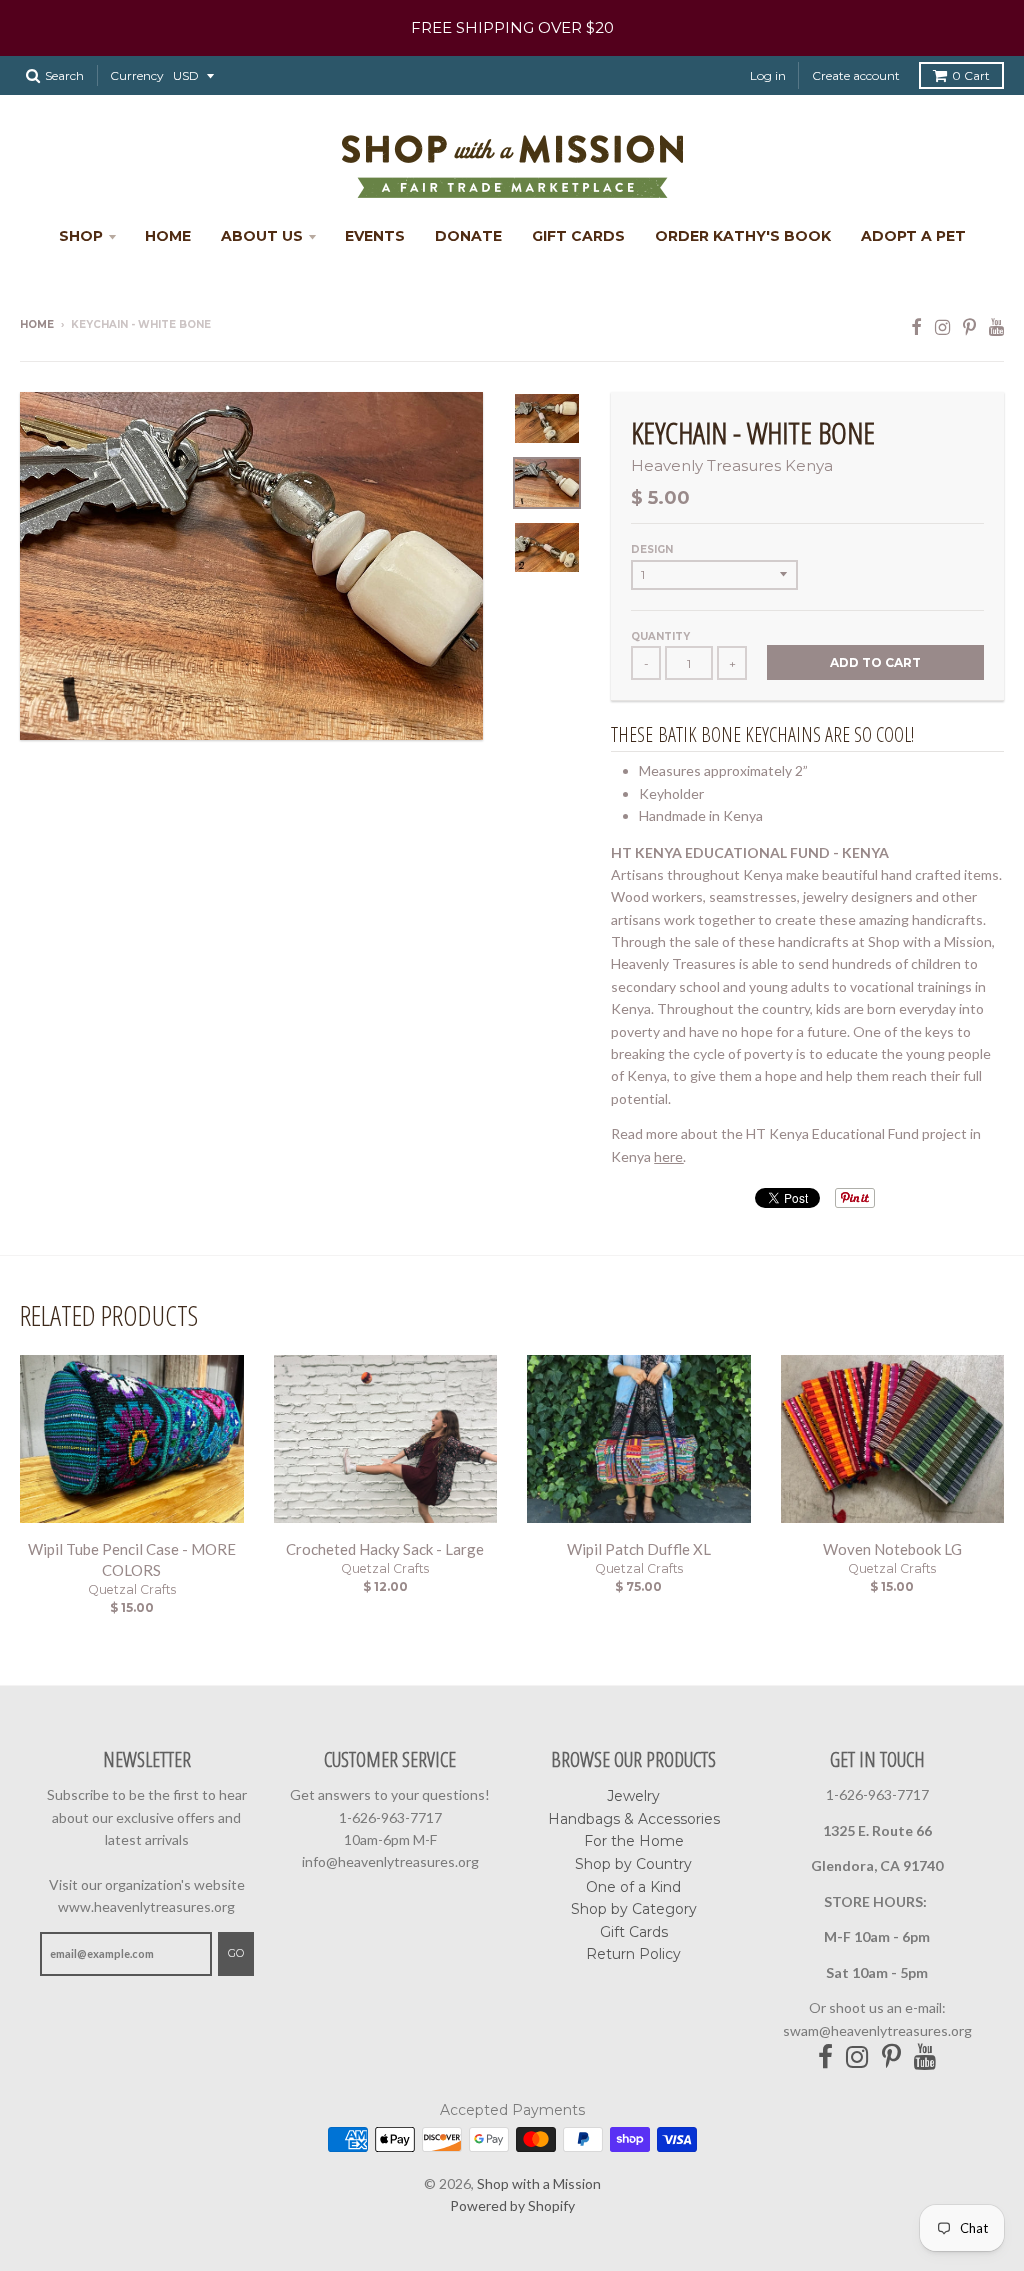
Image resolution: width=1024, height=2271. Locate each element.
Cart (971, 75)
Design (652, 549)
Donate (468, 236)
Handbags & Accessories (634, 1819)
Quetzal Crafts (132, 1589)
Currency (137, 75)
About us (262, 236)
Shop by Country (633, 1864)
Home (168, 236)
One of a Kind (633, 1887)
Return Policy (633, 1954)
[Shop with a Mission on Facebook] (916, 326)
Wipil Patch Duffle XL (639, 1549)
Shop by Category (634, 1909)
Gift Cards (578, 236)
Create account (856, 75)
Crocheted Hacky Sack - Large (385, 1549)
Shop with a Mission (539, 2183)
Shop (81, 236)
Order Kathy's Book (743, 236)
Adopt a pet (913, 236)
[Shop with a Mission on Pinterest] (969, 326)
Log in (768, 75)
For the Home (634, 1841)
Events (375, 236)
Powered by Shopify (512, 2205)
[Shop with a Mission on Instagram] (942, 326)
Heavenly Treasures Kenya (732, 465)
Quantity (660, 636)
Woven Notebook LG (892, 1549)
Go (236, 1953)
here (668, 1156)
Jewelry (633, 1796)
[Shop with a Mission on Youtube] (996, 326)
